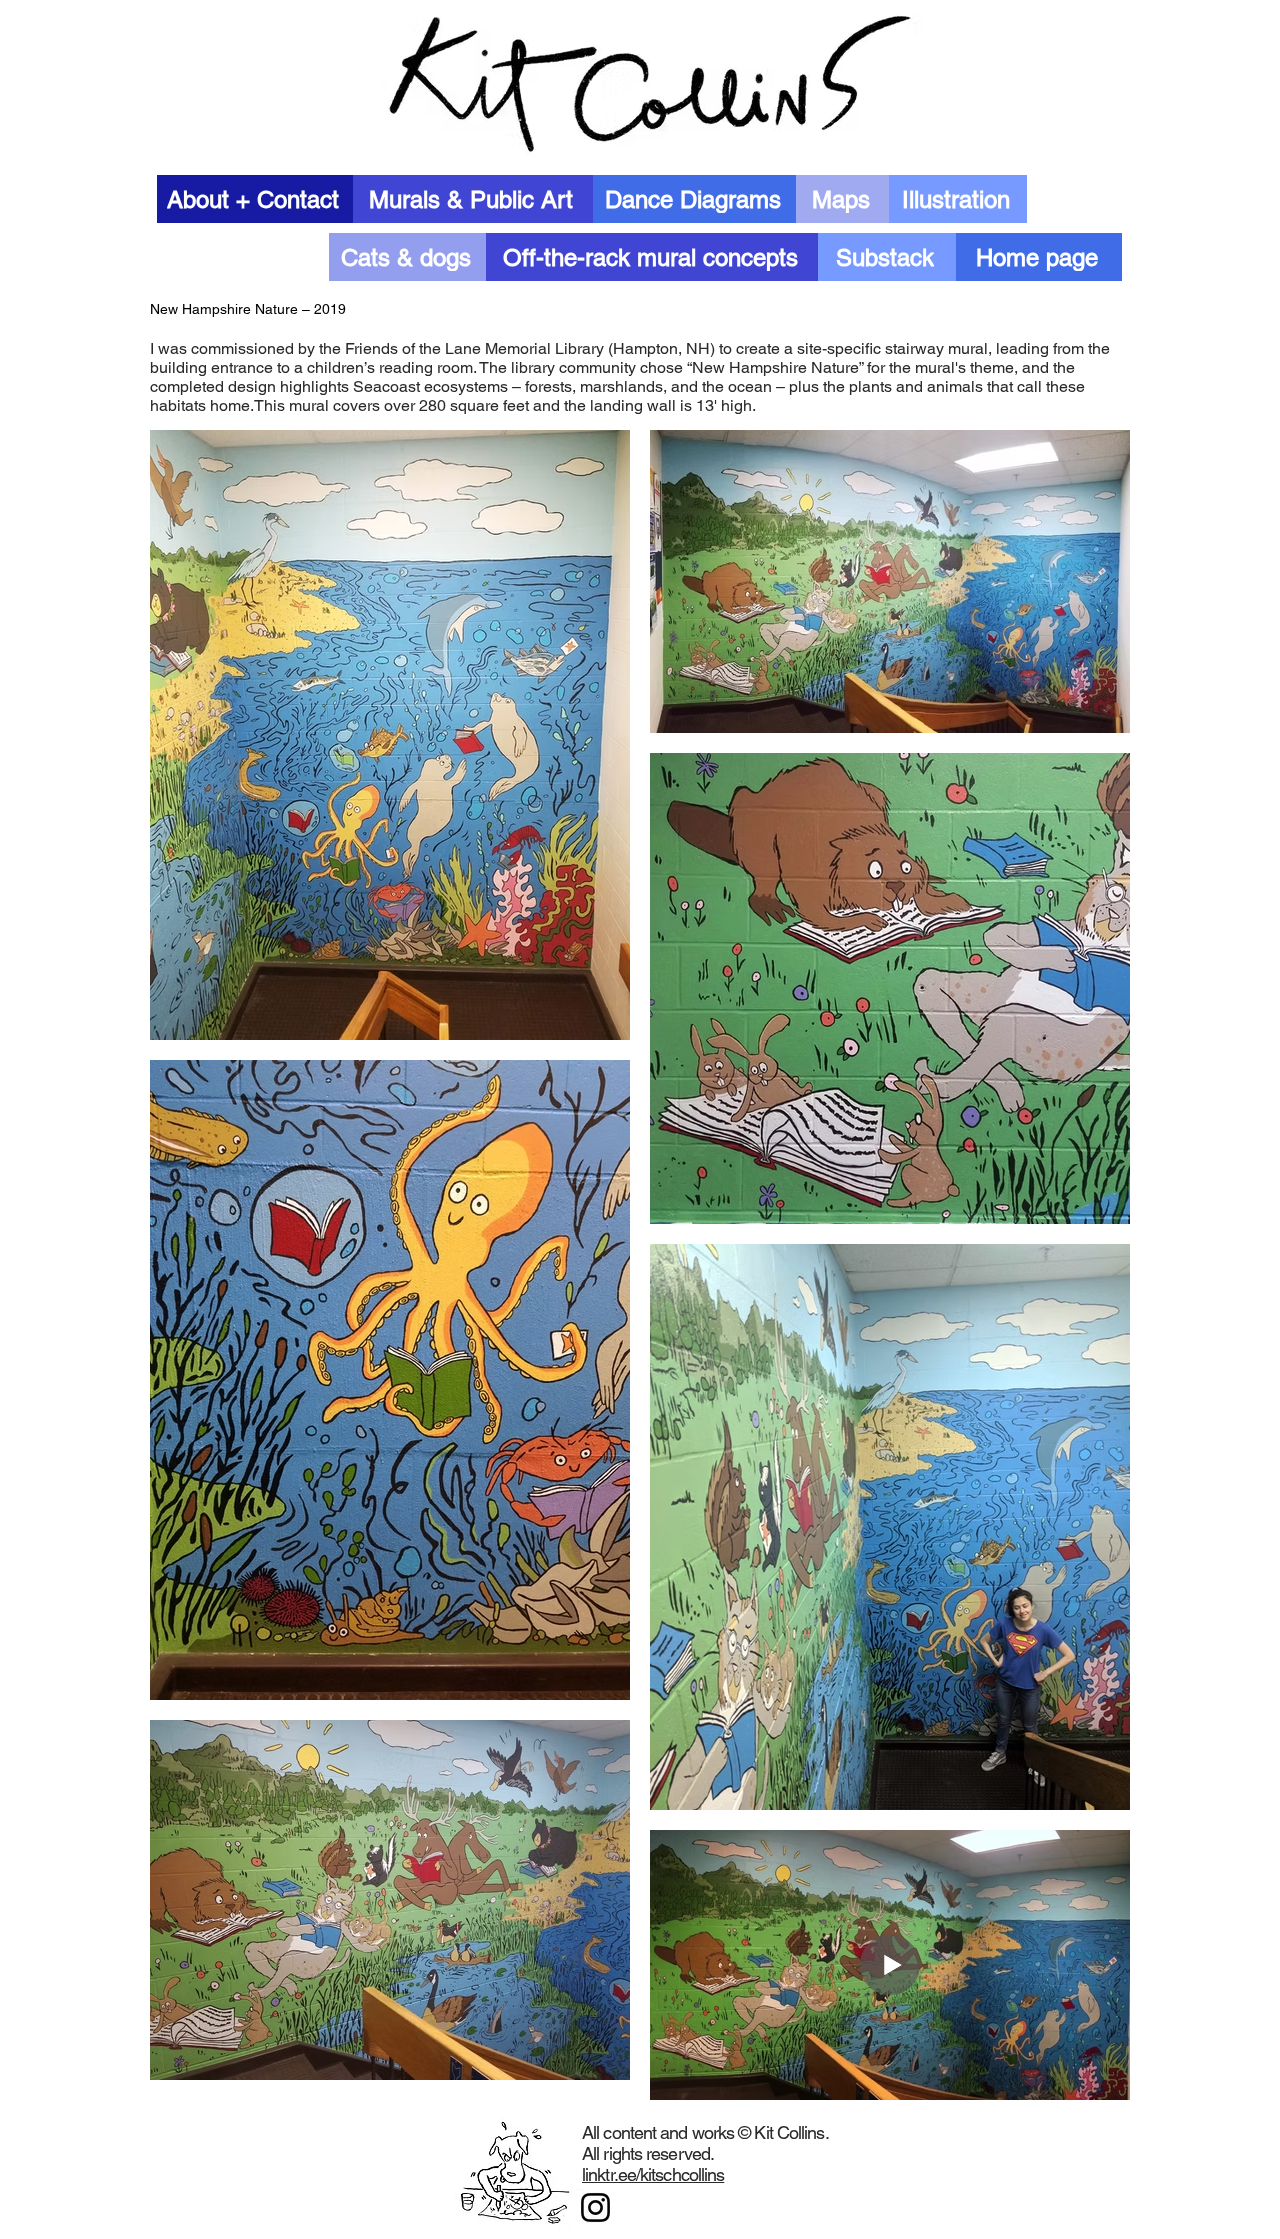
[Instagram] (595, 2207)
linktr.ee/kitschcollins (653, 2174)
